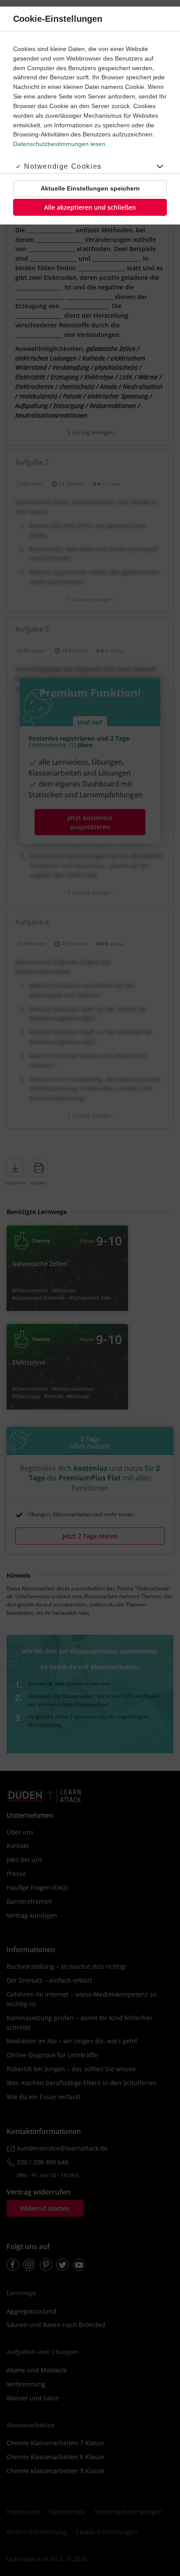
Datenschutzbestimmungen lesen (59, 144)
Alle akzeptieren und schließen (90, 207)
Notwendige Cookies (63, 166)
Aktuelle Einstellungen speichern (90, 188)
